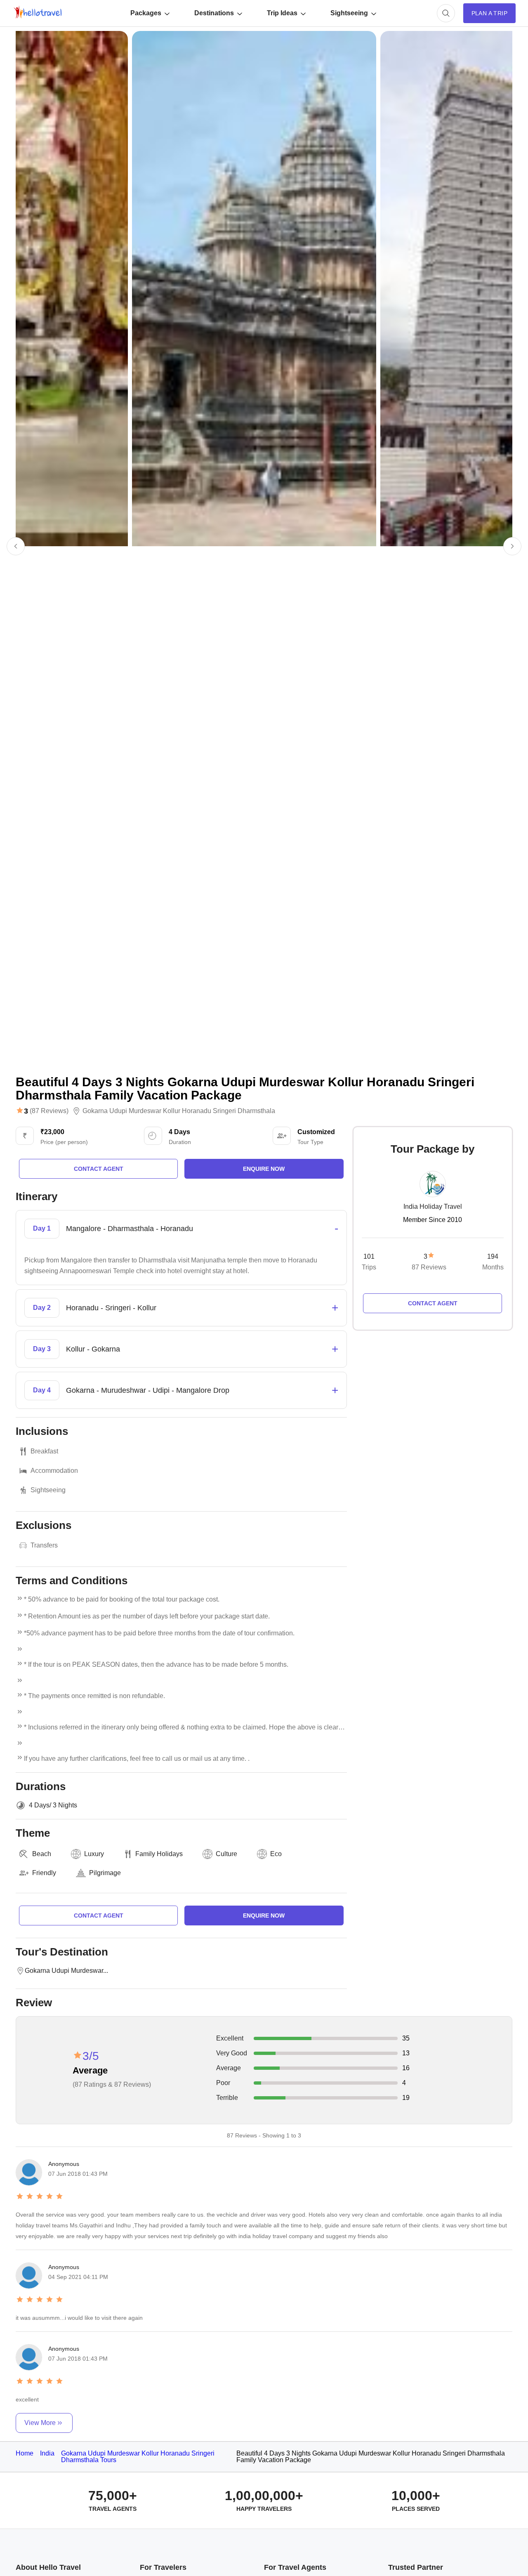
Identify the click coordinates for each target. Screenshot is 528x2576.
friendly (44, 1873)
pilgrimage (105, 1873)
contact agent (99, 1169)
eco (276, 1854)
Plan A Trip (489, 13)
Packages (146, 13)
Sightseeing (349, 13)
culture (226, 1854)
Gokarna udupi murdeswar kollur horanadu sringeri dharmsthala (179, 1111)
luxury (94, 1854)
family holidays (159, 1854)
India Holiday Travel (433, 1207)
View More (40, 2423)
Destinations (214, 13)
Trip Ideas (282, 13)
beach (42, 1854)
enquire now (264, 1169)
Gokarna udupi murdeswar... (66, 1971)
